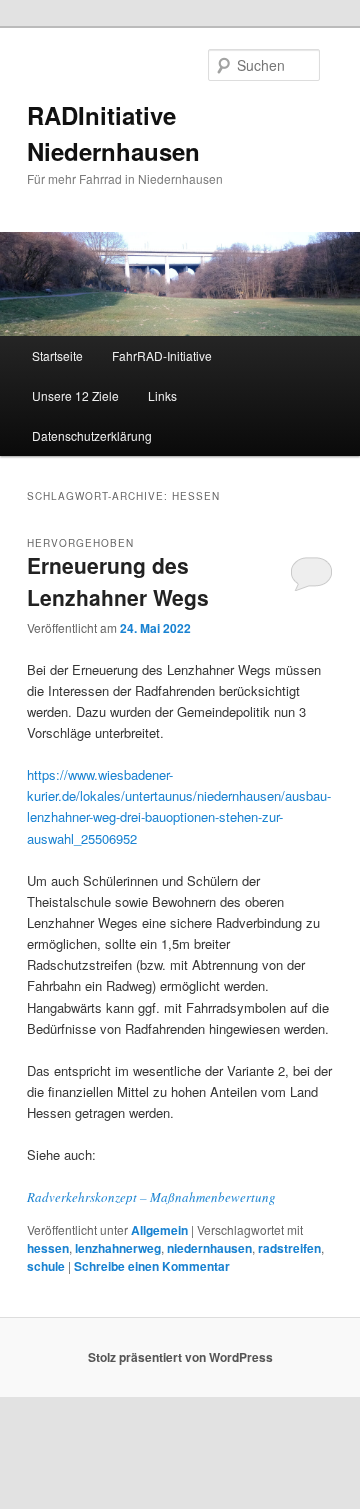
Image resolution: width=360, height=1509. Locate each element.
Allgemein (159, 1230)
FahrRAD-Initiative (162, 355)
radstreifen (289, 1248)
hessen (48, 1248)
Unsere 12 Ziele (75, 395)
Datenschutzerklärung (92, 435)
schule (46, 1266)
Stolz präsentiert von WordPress (180, 1357)
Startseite (57, 355)
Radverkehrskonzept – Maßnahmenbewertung (151, 1197)
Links (162, 395)
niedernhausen (209, 1248)
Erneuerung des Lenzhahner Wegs (118, 581)
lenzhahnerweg (118, 1248)
